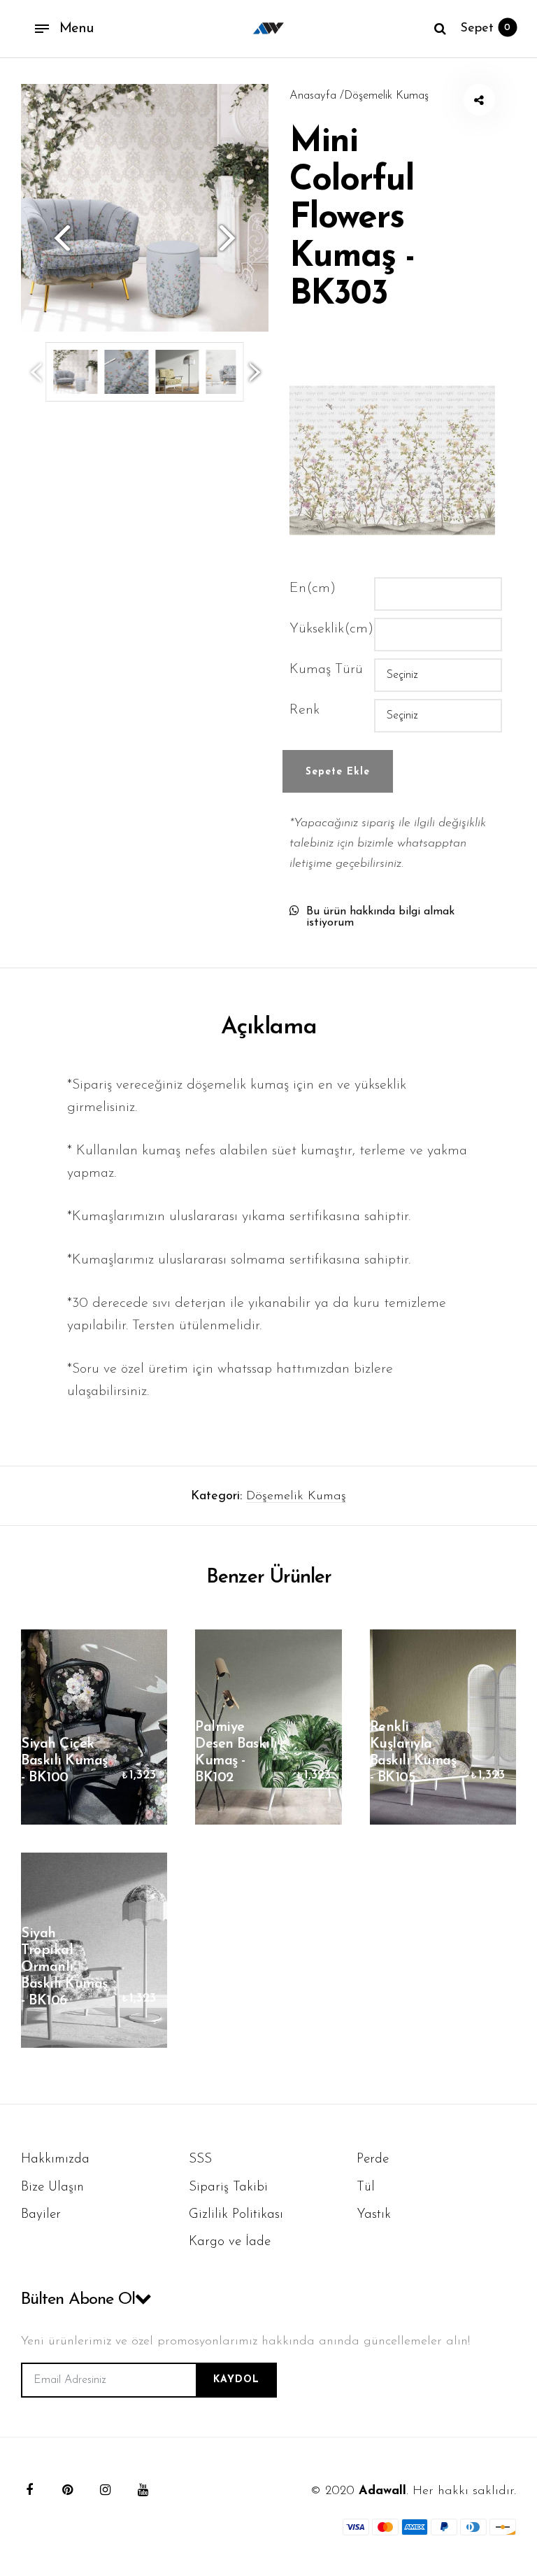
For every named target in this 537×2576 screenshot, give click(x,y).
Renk (305, 710)
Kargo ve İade (230, 2242)
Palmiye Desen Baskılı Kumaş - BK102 (236, 1753)
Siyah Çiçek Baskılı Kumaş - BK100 (64, 1761)
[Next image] (234, 238)
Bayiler (41, 2215)
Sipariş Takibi (228, 2187)
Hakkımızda (55, 2159)
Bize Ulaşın (52, 2187)
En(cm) (313, 588)
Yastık (374, 2215)
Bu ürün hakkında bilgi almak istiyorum (380, 917)
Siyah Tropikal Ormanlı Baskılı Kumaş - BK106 (64, 1967)
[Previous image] (56, 238)
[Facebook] (29, 2490)
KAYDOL (236, 2380)
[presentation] (36, 371)
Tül (366, 2187)
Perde (373, 2159)
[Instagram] (105, 2490)
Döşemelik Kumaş (296, 1496)
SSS (200, 2159)
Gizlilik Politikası (236, 2215)
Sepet (485, 29)
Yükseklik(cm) (331, 629)
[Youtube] (143, 2490)
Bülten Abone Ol (78, 2300)
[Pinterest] (67, 2490)
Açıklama (269, 1027)
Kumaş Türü (326, 670)
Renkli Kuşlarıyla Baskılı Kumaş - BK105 (413, 1753)
